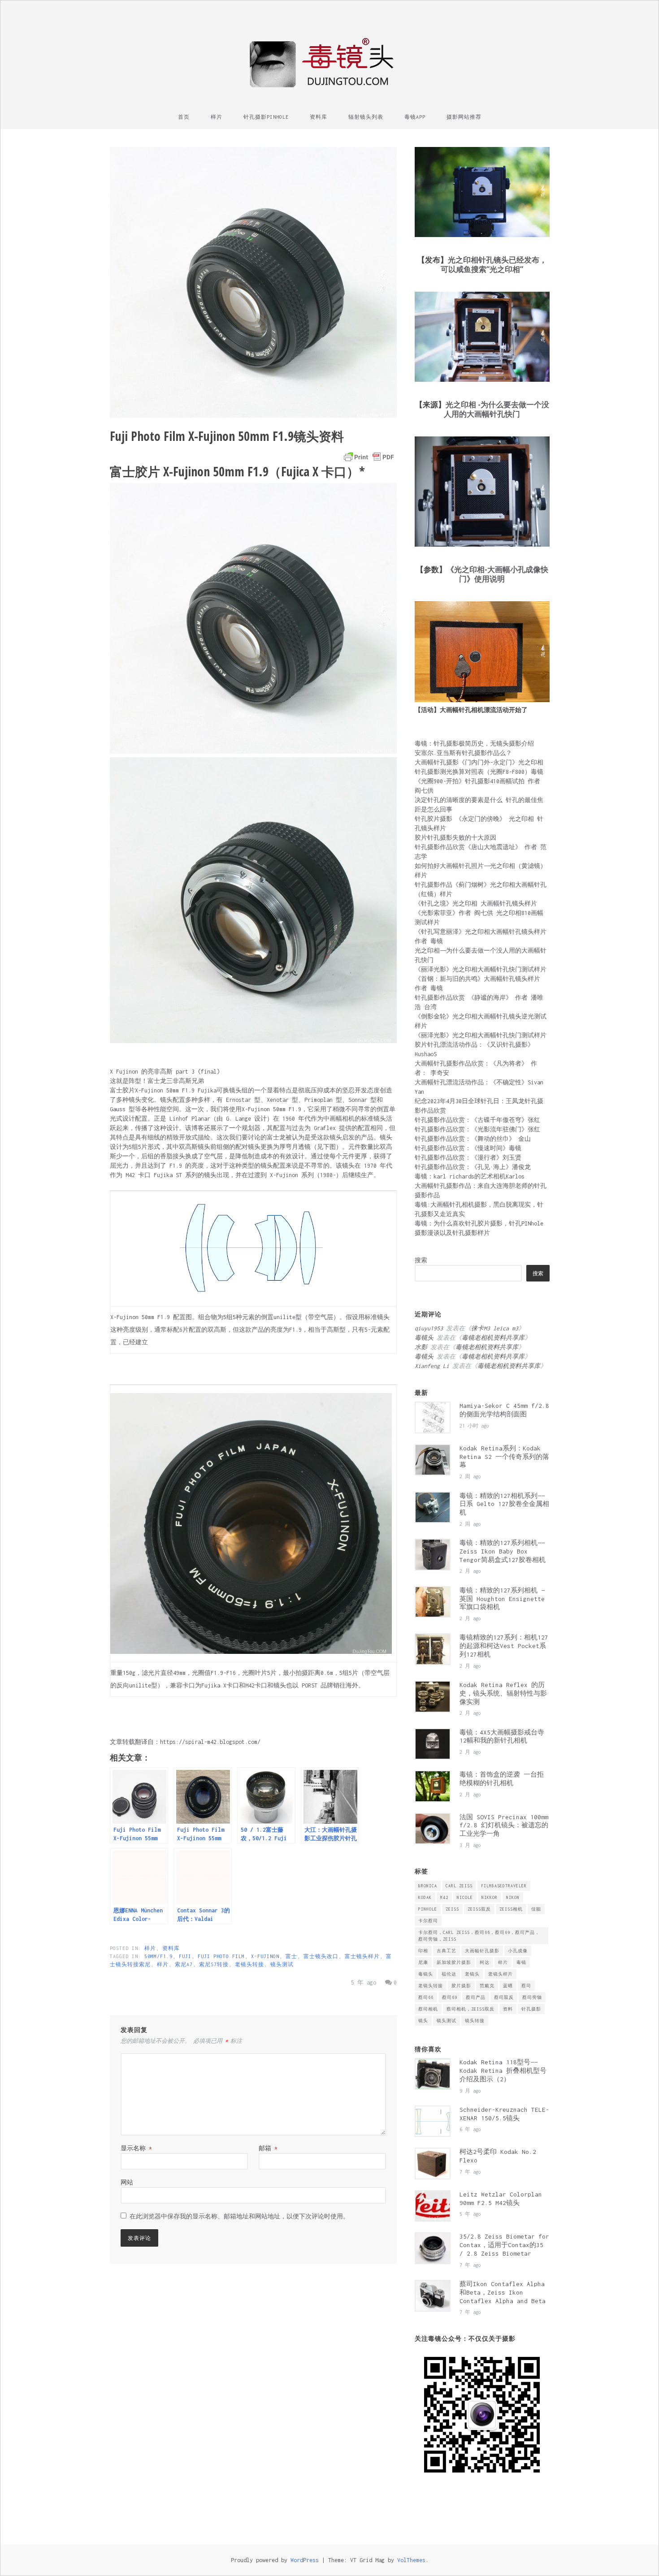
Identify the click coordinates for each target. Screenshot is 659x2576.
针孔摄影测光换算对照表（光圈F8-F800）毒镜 (479, 772)
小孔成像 (518, 1951)
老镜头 (472, 1974)
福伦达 (449, 1974)
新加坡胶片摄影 (454, 1962)
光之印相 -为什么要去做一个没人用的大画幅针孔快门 (496, 409)
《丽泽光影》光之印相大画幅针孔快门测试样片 (481, 969)
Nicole (465, 1897)
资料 (508, 2009)
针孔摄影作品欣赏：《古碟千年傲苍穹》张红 (477, 1120)
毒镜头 (426, 1974)
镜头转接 (475, 2021)
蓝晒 (508, 1986)
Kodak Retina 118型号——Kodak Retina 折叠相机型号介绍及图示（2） (503, 2071)
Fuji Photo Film (221, 1956)
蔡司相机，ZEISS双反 (470, 2009)
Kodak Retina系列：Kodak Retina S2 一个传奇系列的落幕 (504, 1457)
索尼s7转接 (214, 1964)
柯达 (485, 1962)
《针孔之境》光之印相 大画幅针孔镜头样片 (476, 904)
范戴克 (487, 1986)
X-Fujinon (265, 1956)
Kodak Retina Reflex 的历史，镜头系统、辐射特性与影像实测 (503, 1693)
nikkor (490, 1897)
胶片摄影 (461, 1986)
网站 (127, 2182)
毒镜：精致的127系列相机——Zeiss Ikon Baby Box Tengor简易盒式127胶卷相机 (503, 1551)
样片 (217, 117)
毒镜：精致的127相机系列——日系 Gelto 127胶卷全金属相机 (504, 1504)
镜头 (423, 2021)
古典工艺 (447, 1951)
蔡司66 (426, 1997)
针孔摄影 (531, 2009)
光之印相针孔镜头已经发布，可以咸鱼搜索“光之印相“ (494, 264)
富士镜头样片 (362, 1956)
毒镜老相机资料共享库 (493, 1338)
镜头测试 (282, 1964)
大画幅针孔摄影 (482, 1951)
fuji (185, 1956)
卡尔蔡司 (428, 1921)
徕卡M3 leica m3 (495, 1328)
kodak (425, 1897)
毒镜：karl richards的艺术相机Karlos (470, 1176)
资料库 (319, 117)
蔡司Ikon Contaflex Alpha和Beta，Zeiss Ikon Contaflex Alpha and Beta (503, 2292)
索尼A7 (184, 1964)
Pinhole (428, 1909)
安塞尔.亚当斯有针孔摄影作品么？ (463, 753)
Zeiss (452, 1909)
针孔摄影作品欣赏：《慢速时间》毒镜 (468, 1148)
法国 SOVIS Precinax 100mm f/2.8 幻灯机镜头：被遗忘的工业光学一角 (504, 1825)
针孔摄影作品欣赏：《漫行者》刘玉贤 (468, 1158)
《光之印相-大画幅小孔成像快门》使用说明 (497, 574)
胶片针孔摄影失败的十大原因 (455, 838)
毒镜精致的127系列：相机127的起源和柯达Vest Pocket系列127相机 (504, 1646)
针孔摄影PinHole (266, 117)
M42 (444, 1897)
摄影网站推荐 (464, 117)
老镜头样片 (501, 1974)
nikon (513, 1897)
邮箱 (268, 2148)
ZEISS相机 (511, 1909)
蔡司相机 (428, 2009)
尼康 (423, 1962)
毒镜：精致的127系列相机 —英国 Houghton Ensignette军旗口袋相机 (502, 1599)
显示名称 (136, 2148)
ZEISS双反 (479, 1909)
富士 (291, 1956)
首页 (184, 117)
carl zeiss (459, 1886)
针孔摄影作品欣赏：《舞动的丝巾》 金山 (473, 1139)
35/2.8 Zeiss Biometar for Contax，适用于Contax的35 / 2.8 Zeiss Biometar (504, 2245)
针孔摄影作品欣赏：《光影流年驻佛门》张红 (477, 1129)
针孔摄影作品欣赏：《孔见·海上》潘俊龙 (473, 1167)
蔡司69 (450, 1997)
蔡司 (526, 1986)
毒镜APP (415, 117)
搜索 (421, 1260)
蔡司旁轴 (532, 1997)
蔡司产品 (476, 1997)
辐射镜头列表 (366, 117)
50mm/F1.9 (158, 1956)
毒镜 (521, 1962)
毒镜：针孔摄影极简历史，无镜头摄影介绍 (474, 744)
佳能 (536, 1909)
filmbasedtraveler (504, 1886)
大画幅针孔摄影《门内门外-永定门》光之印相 (479, 762)
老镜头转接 (249, 1964)
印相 (423, 1951)
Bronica (428, 1886)
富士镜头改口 (321, 1956)
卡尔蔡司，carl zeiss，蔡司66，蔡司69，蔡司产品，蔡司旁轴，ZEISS (479, 1936)
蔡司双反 (504, 1997)
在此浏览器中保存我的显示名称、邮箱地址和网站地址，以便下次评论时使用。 (239, 2216)
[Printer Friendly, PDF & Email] (369, 457)
